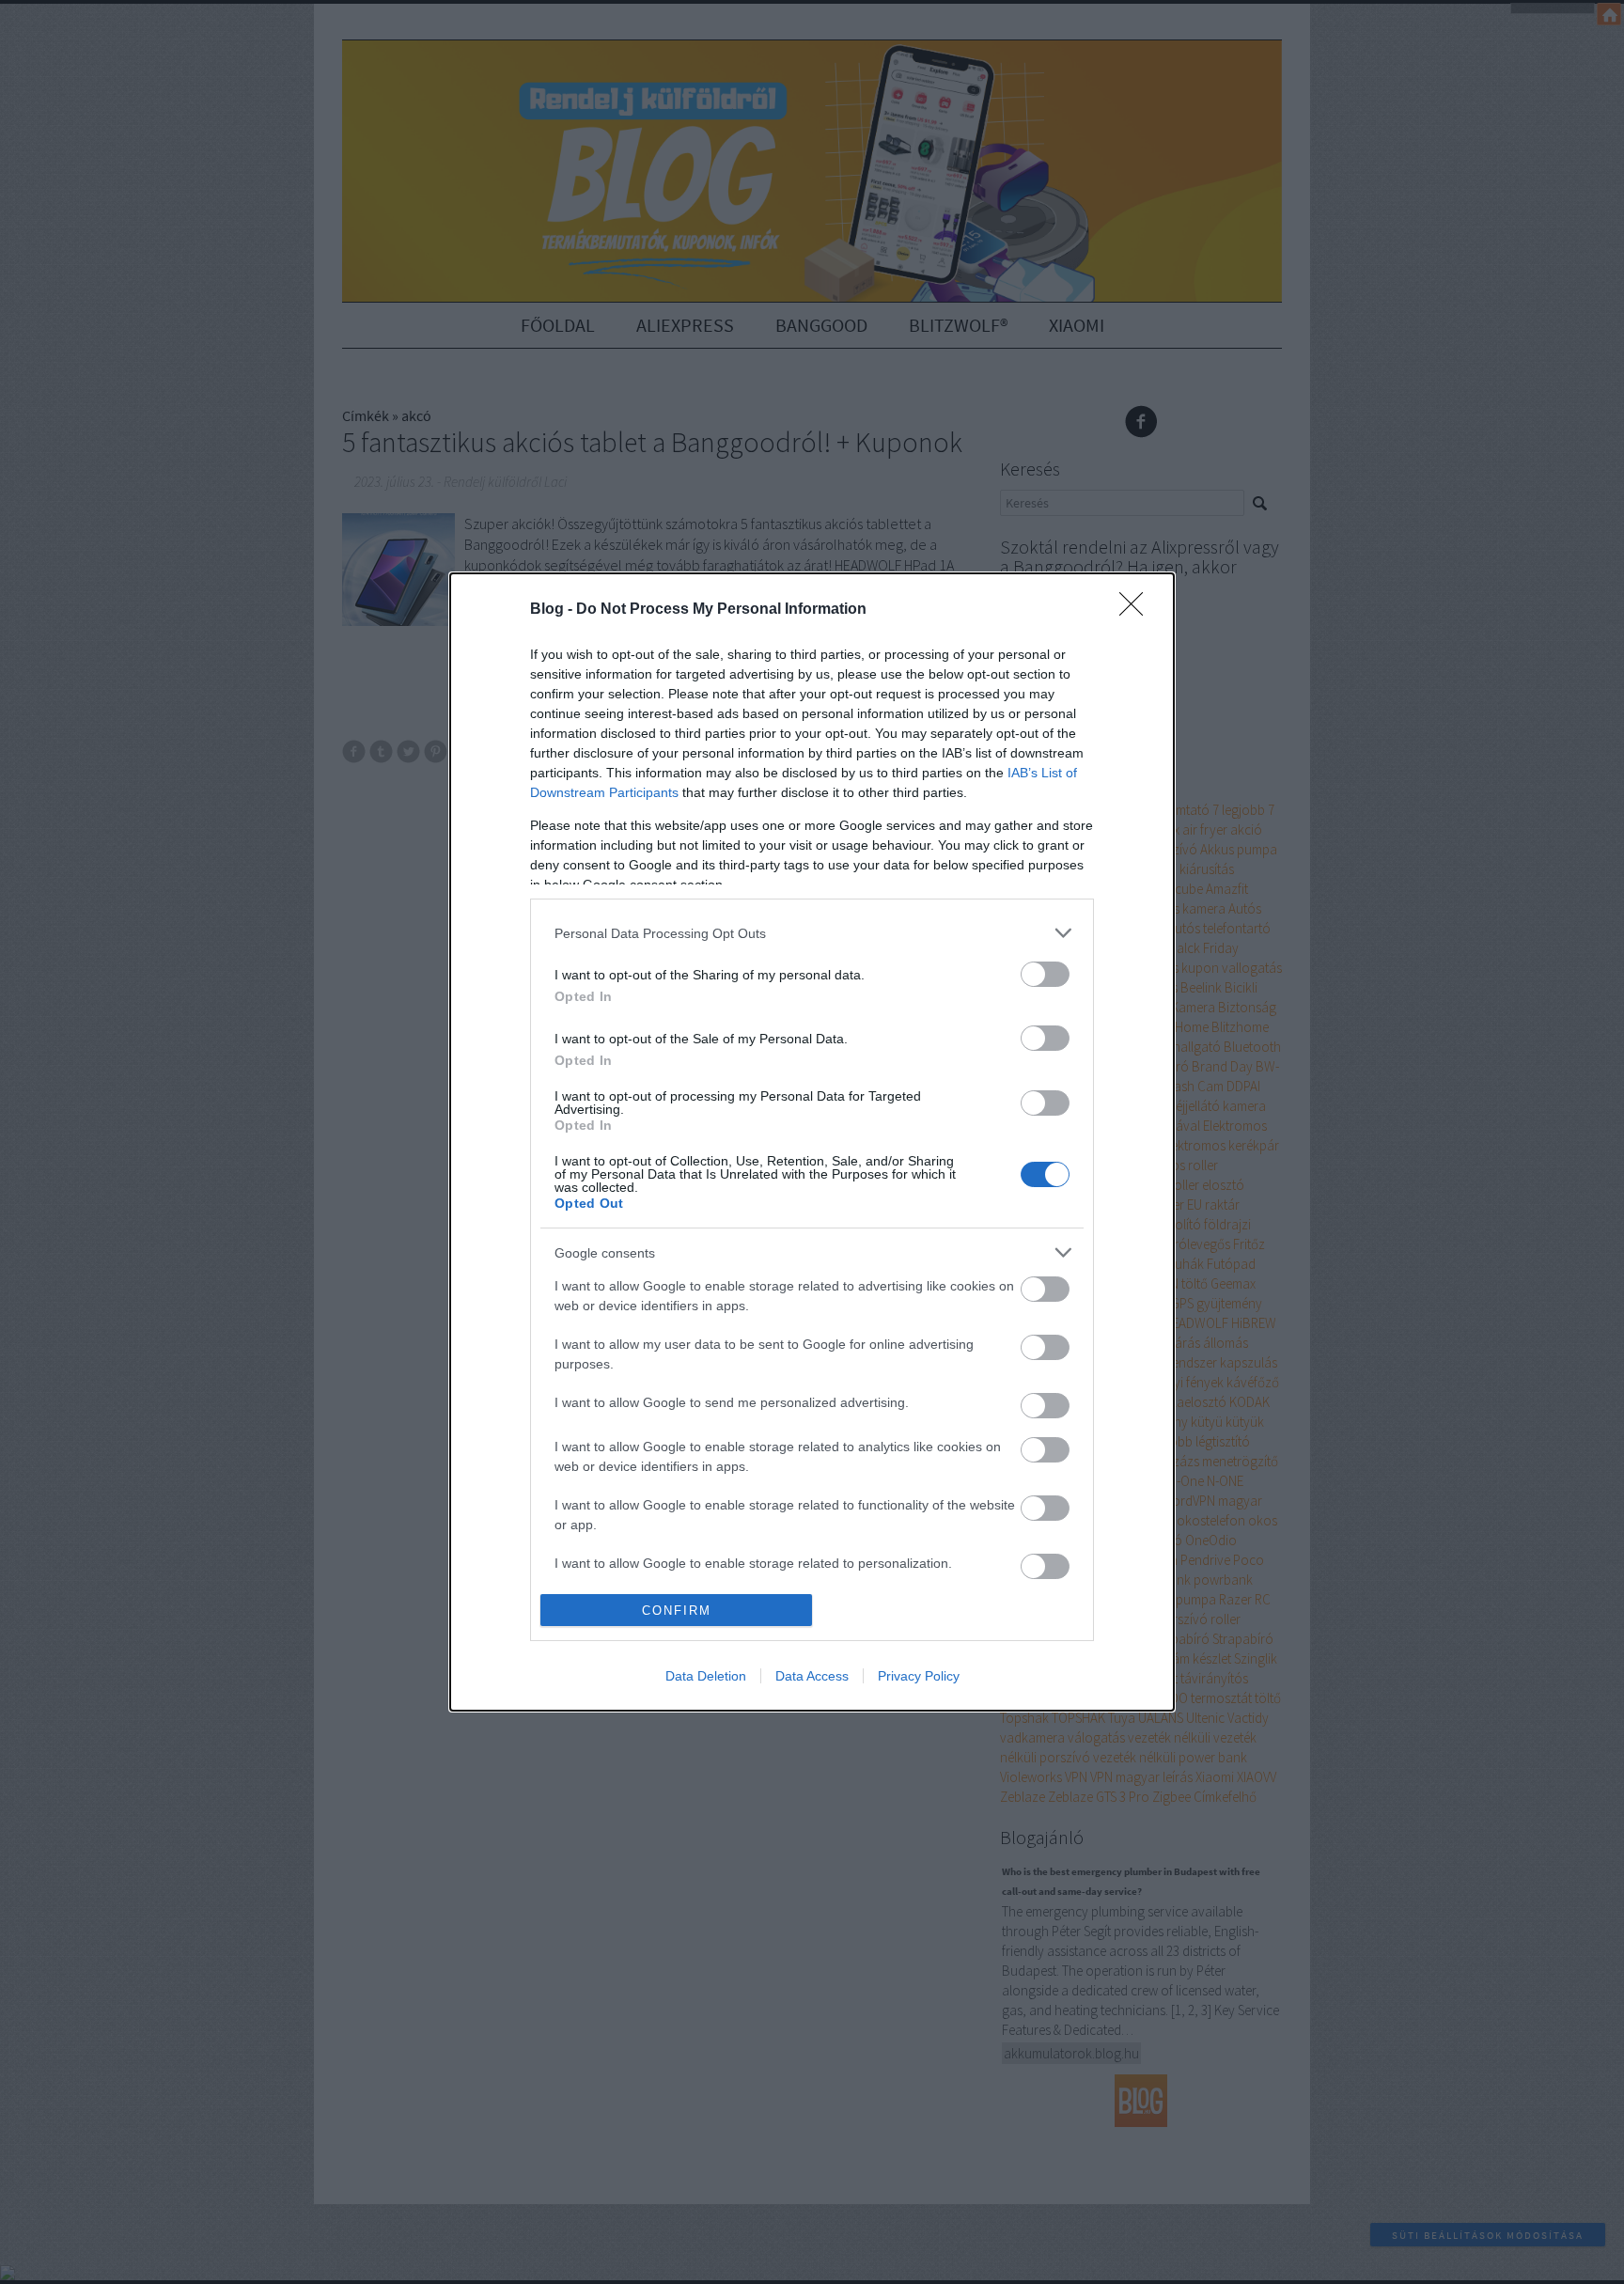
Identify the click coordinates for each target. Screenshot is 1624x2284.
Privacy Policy (919, 1676)
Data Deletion (706, 1676)
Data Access (812, 1676)
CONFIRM (677, 1611)
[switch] (1045, 974)
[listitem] (812, 933)
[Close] (1137, 610)
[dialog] (812, 1142)
